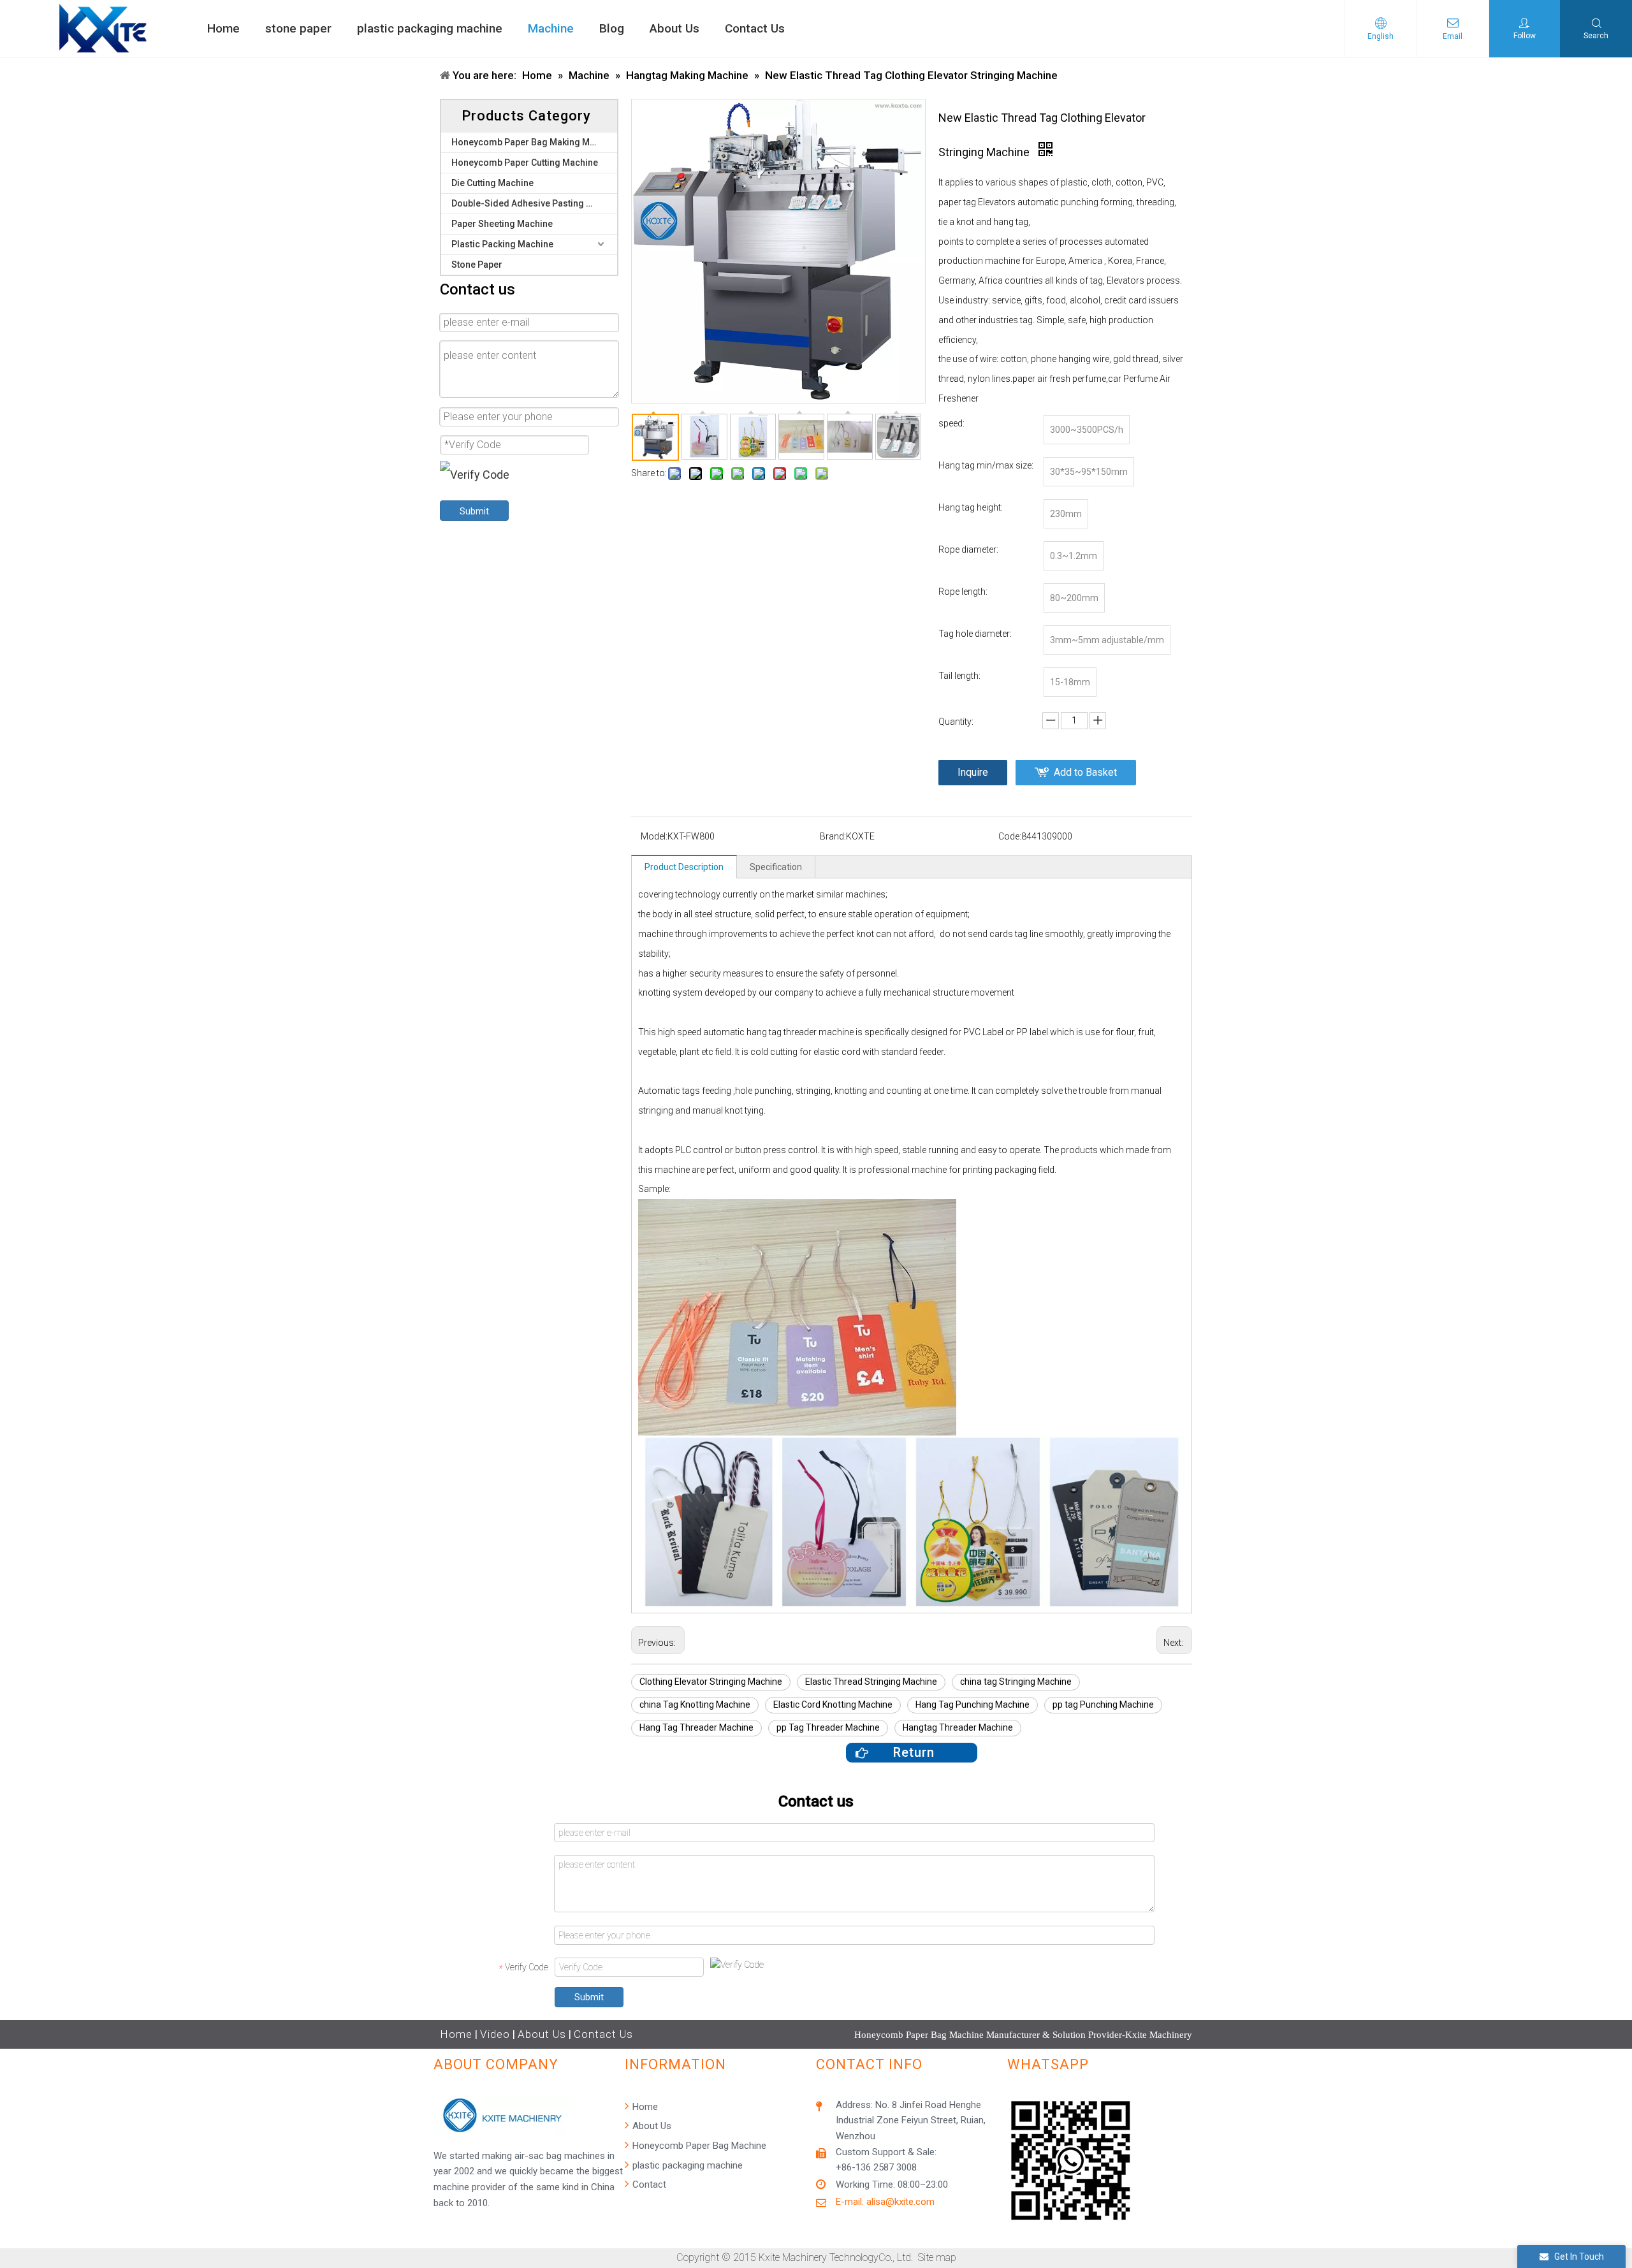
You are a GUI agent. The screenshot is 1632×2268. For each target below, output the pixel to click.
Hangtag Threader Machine (958, 1727)
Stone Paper (477, 265)
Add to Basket (1085, 772)
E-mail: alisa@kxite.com (885, 2202)
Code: (1010, 836)
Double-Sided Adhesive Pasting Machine (534, 203)
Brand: (833, 836)
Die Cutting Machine (492, 183)
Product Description (684, 867)
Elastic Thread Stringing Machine (871, 1682)
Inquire (973, 772)
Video (495, 2034)
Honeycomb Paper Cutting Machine (525, 163)
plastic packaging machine (686, 2165)
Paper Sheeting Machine (502, 224)
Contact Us (603, 2034)
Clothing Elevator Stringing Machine (711, 1682)
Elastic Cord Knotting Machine (833, 1705)
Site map (937, 2257)
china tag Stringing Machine (1016, 1682)
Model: (654, 836)
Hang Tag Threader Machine (696, 1727)
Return (912, 1752)
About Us (542, 2034)
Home (456, 2034)
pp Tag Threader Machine (828, 1727)
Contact (648, 2184)
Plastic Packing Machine (502, 244)
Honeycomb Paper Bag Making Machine (534, 142)
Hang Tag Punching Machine (973, 1705)
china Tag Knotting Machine (695, 1705)
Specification (776, 867)
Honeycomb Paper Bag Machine (698, 2146)
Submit (474, 511)
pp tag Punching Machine (1103, 1705)
